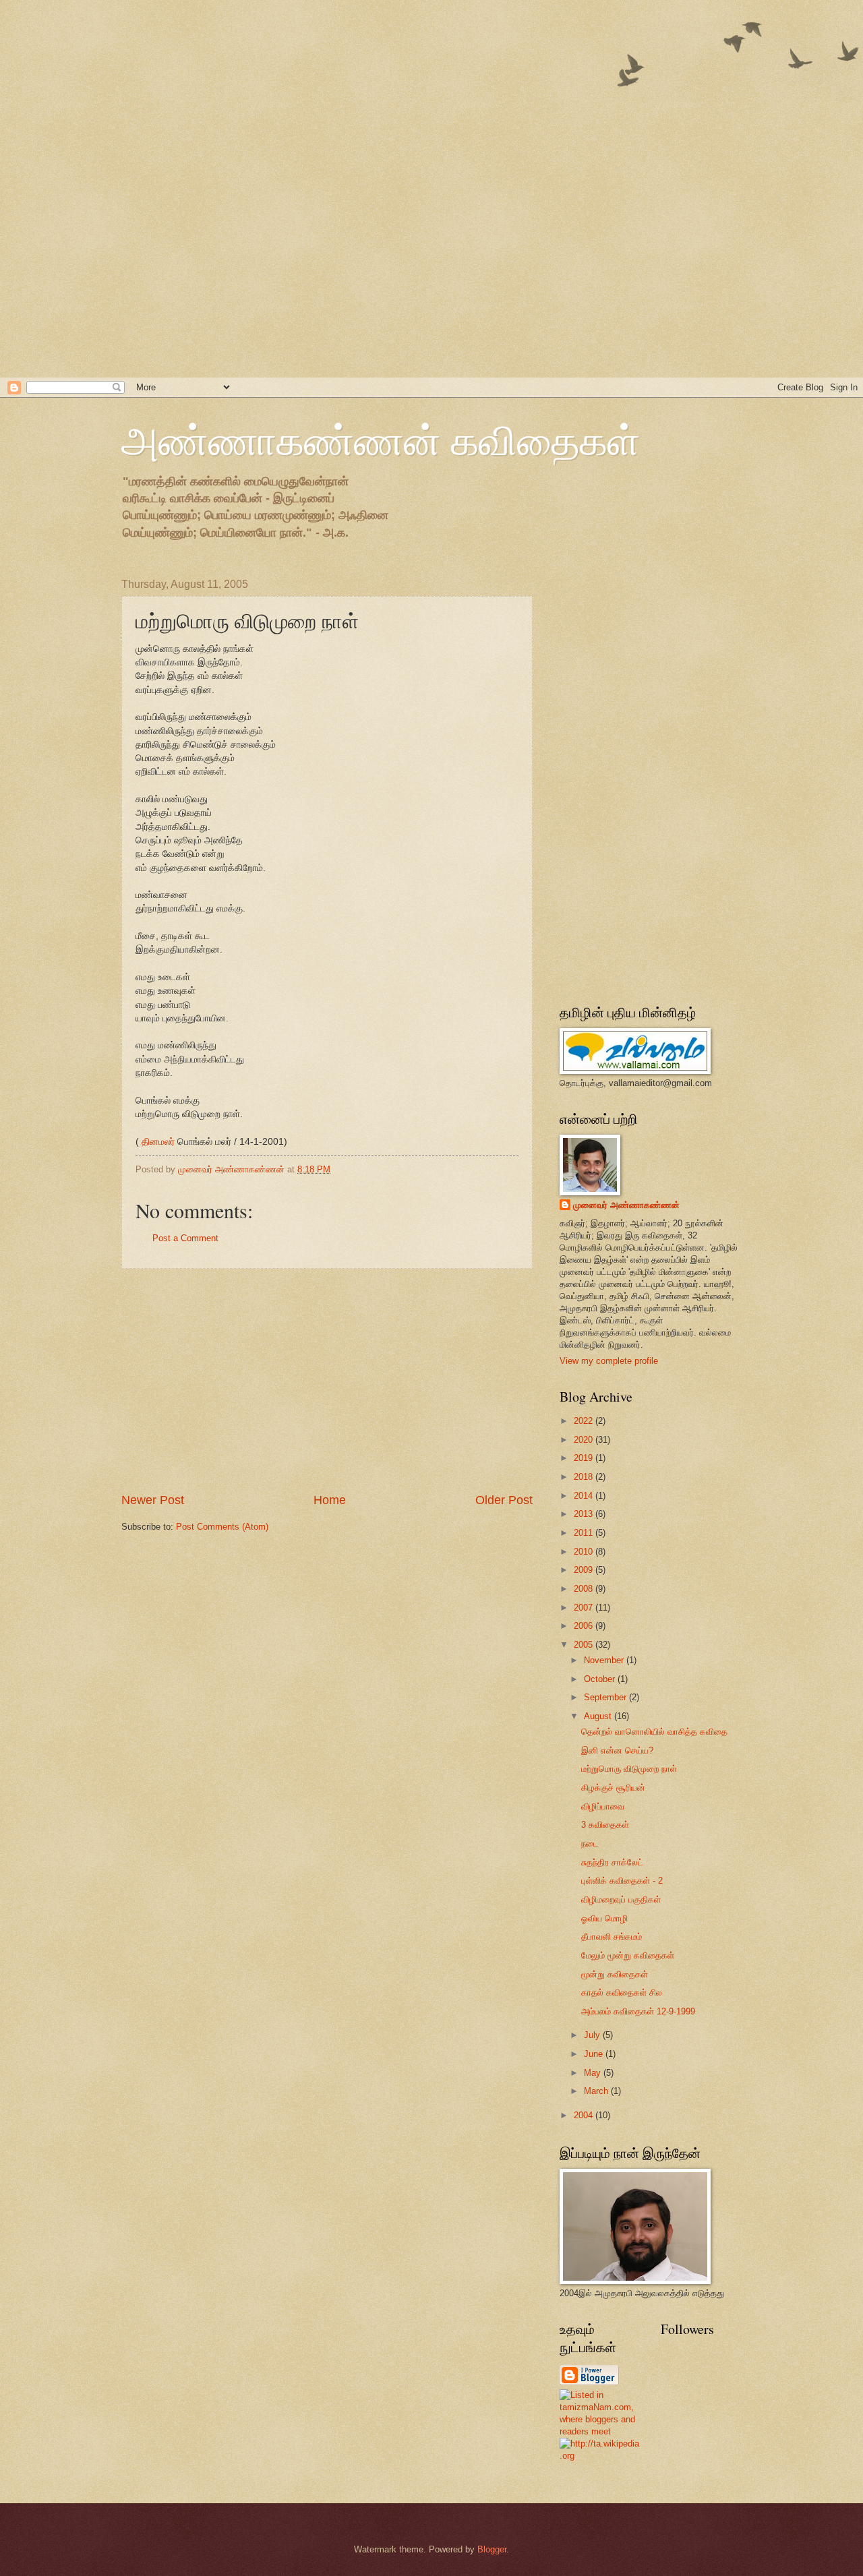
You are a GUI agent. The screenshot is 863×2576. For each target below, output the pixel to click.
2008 (585, 1589)
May (594, 2073)
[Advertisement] (405, 94)
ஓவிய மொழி (604, 1918)
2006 (585, 1626)
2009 (585, 1570)
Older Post (504, 1500)
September (606, 1697)
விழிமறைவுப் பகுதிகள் (621, 1899)
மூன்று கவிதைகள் (615, 1974)
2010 (585, 1552)
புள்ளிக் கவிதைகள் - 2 (622, 1881)
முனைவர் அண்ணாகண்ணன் (626, 1205)
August (599, 1716)
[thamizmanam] (600, 2431)
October (601, 1679)
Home (330, 1500)
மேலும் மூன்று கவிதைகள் (628, 1955)
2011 (585, 1533)
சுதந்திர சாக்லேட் (612, 1862)
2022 (585, 1421)
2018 (585, 1477)
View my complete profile (609, 1361)
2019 (585, 1458)
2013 (585, 1514)
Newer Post (153, 1500)
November (605, 1660)
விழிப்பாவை (603, 1806)
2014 (585, 1496)
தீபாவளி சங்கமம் (612, 1937)
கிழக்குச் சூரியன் (613, 1788)
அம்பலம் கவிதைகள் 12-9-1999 (638, 2011)
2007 (585, 1608)
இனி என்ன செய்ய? (617, 1750)
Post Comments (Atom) (222, 1527)
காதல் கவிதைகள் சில (622, 1993)
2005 (585, 1645)
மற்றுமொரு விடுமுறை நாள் (629, 1769)
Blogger (492, 2549)
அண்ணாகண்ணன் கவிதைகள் (381, 440)
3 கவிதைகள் (605, 1825)
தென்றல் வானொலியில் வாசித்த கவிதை (654, 1732)
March (597, 2091)
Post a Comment (185, 1238)
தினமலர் (158, 1142)
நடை (590, 1844)
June (595, 2054)
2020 (585, 1440)
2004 (585, 2115)
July (593, 2035)
